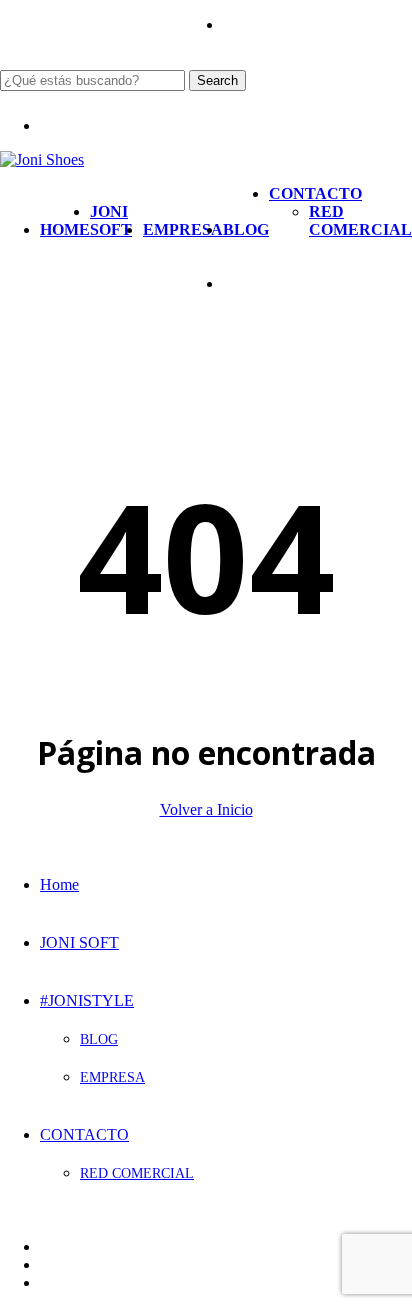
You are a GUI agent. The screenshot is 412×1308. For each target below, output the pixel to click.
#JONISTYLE (87, 1000)
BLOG (99, 1039)
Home (59, 884)
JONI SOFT (79, 942)
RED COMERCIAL (137, 1173)
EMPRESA (112, 1077)
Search (217, 80)
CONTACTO (84, 1134)
